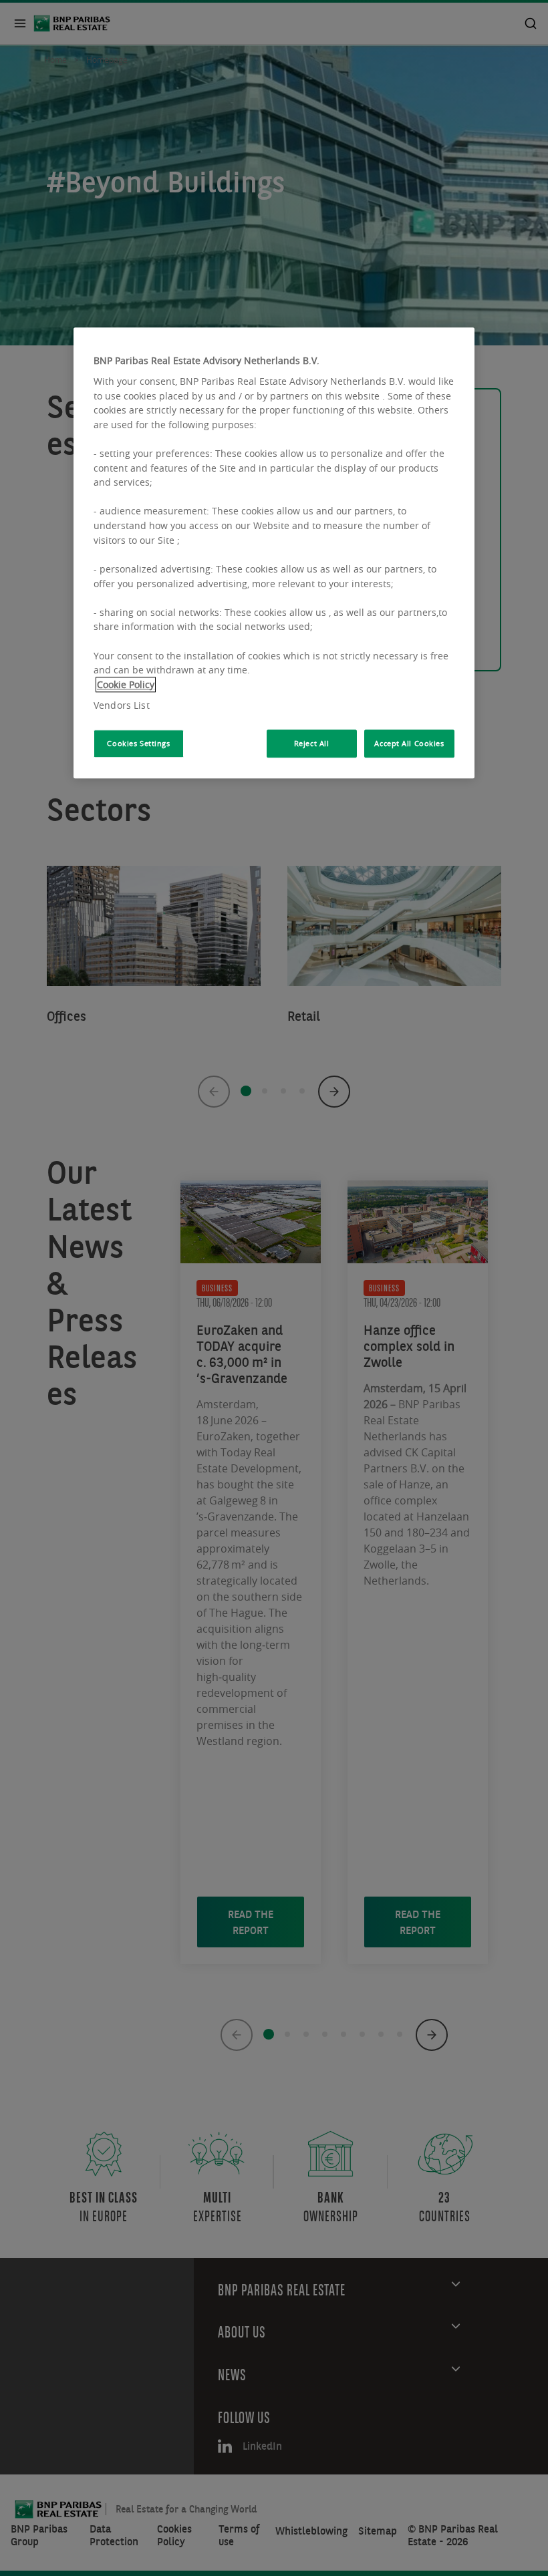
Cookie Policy (126, 684)
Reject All (312, 743)
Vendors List (122, 706)
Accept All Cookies (409, 743)
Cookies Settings (138, 743)
